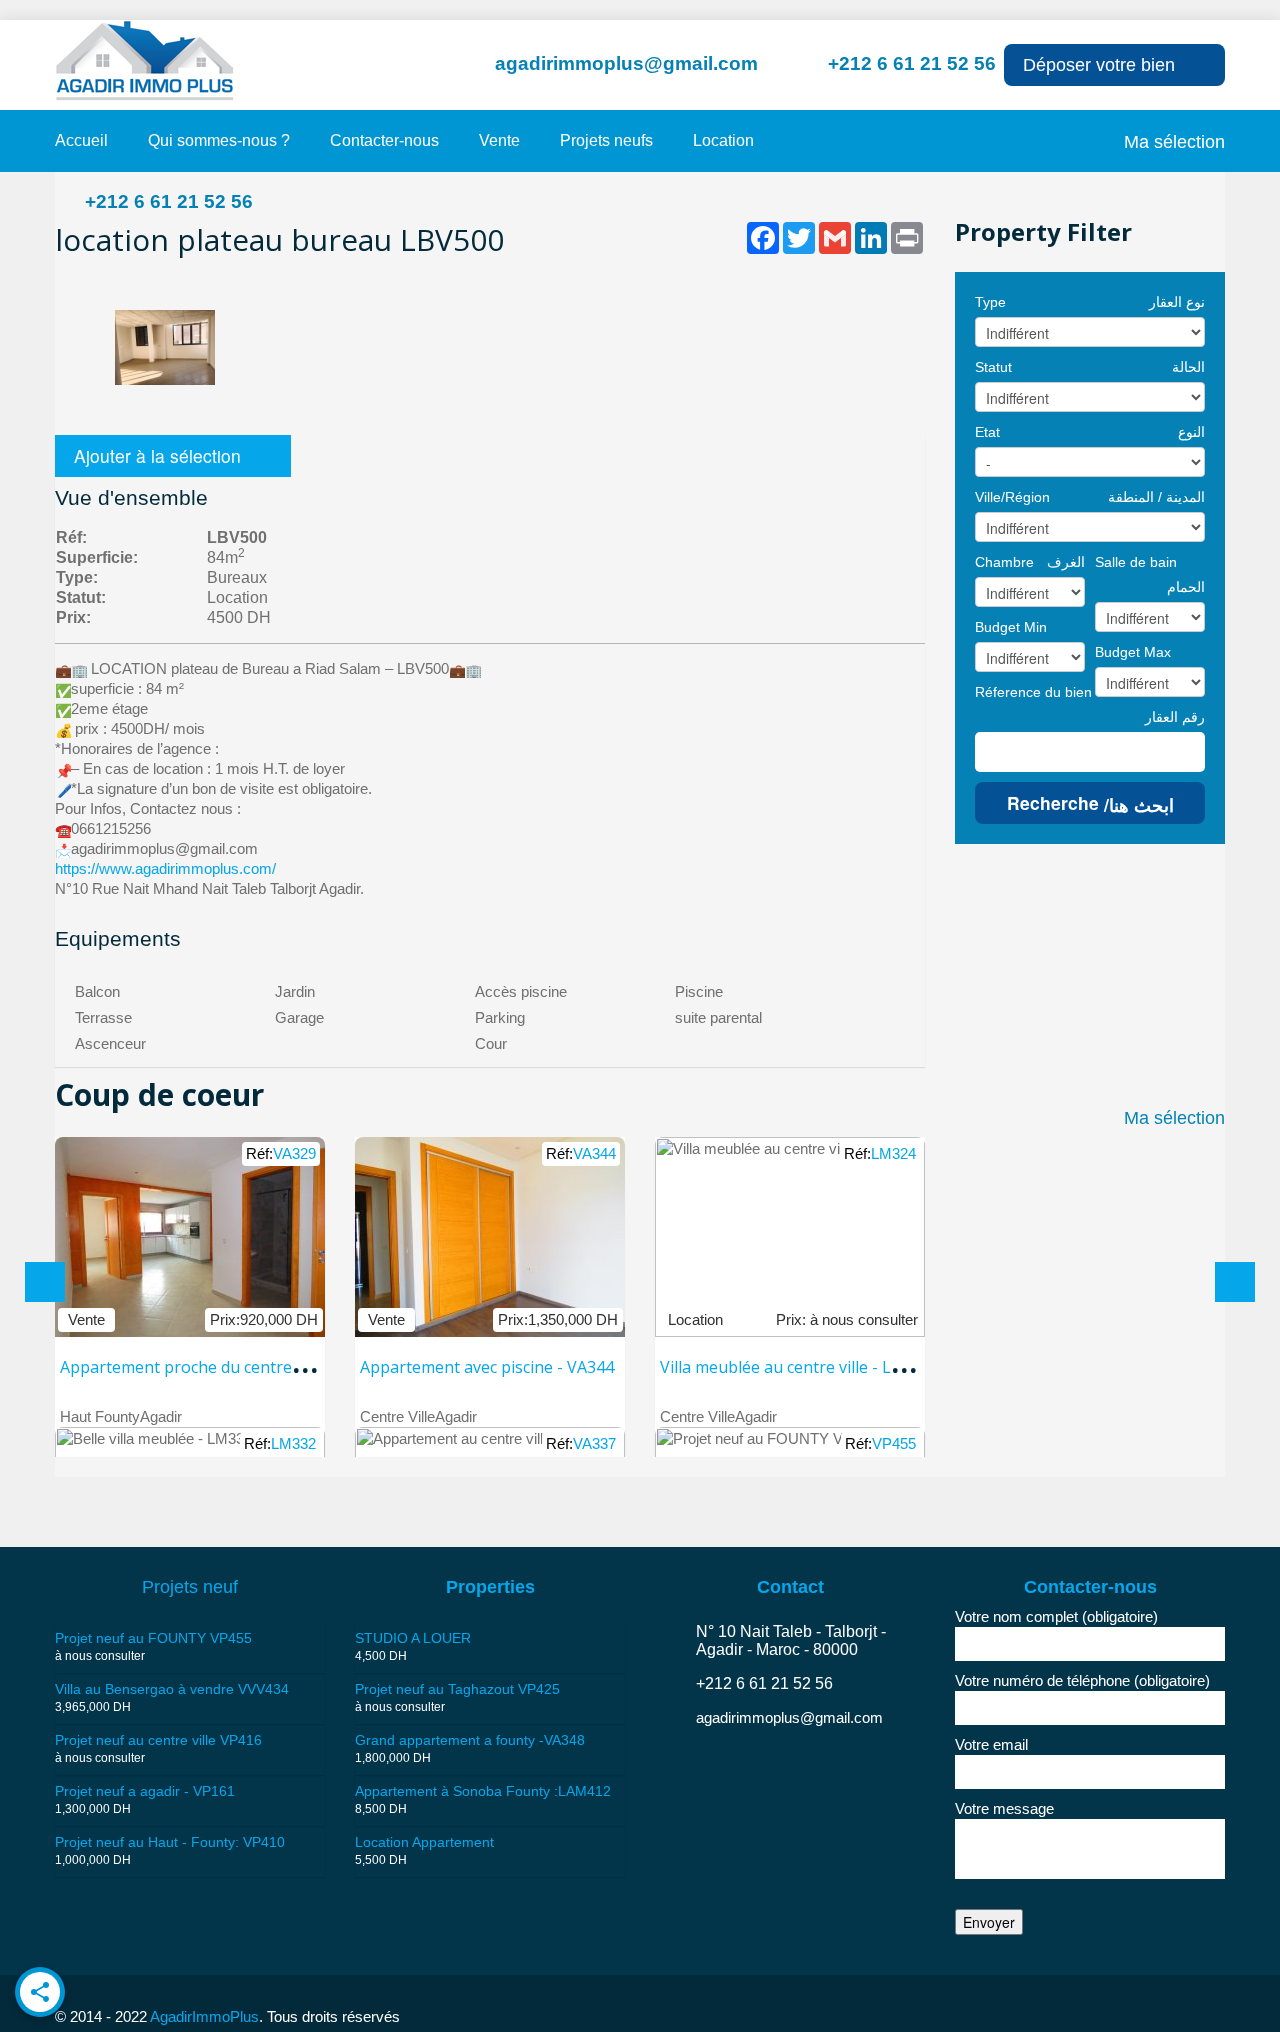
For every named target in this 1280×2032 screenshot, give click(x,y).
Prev (81, 280)
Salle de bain (1136, 562)
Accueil (81, 140)
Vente (499, 140)
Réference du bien (1033, 692)
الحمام (1186, 587)
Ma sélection (1174, 142)
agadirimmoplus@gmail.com (626, 63)
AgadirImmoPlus (203, 2016)
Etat (987, 432)
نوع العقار (1177, 302)
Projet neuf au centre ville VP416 (158, 1740)
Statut (993, 367)
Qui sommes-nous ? (219, 140)
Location (723, 140)
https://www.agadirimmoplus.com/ (165, 868)
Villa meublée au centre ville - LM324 (796, 1367)
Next (899, 280)
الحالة (1188, 367)
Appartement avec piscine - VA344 (487, 1367)
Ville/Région (1012, 497)
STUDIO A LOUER (413, 1638)
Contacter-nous (384, 140)
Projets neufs (606, 140)
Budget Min (1011, 627)
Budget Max (1133, 652)
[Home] (145, 59)
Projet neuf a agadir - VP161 (145, 1791)
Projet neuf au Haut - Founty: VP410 (170, 1842)
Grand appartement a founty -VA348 (470, 1740)
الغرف (1066, 562)
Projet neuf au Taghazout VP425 (457, 1689)
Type (990, 302)
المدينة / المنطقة (1156, 497)
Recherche (1090, 803)
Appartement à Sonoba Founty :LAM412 (483, 1791)
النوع (1191, 432)
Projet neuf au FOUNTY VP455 (153, 1638)
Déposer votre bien (1099, 65)
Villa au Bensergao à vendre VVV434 (172, 1689)
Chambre (1004, 562)
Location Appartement (424, 1842)
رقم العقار (1175, 717)
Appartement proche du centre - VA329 (206, 1367)
